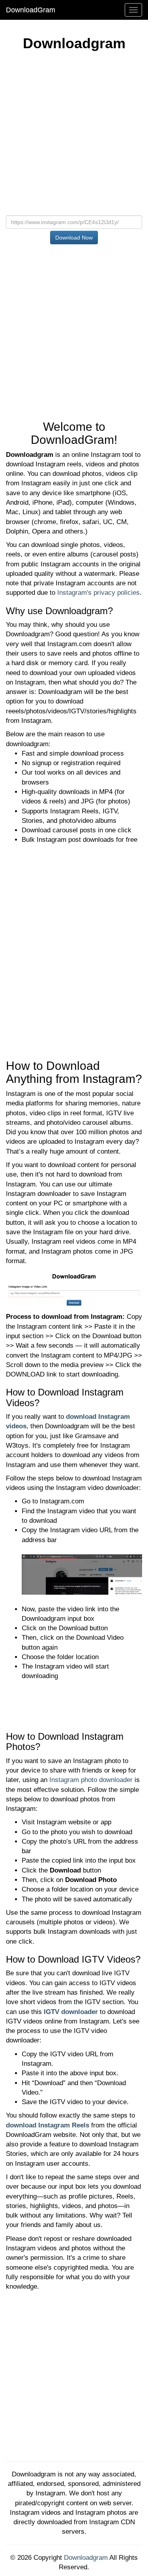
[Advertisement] (74, 137)
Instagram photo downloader (91, 1780)
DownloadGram (31, 10)
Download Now (74, 238)
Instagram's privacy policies (98, 593)
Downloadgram (86, 2558)
